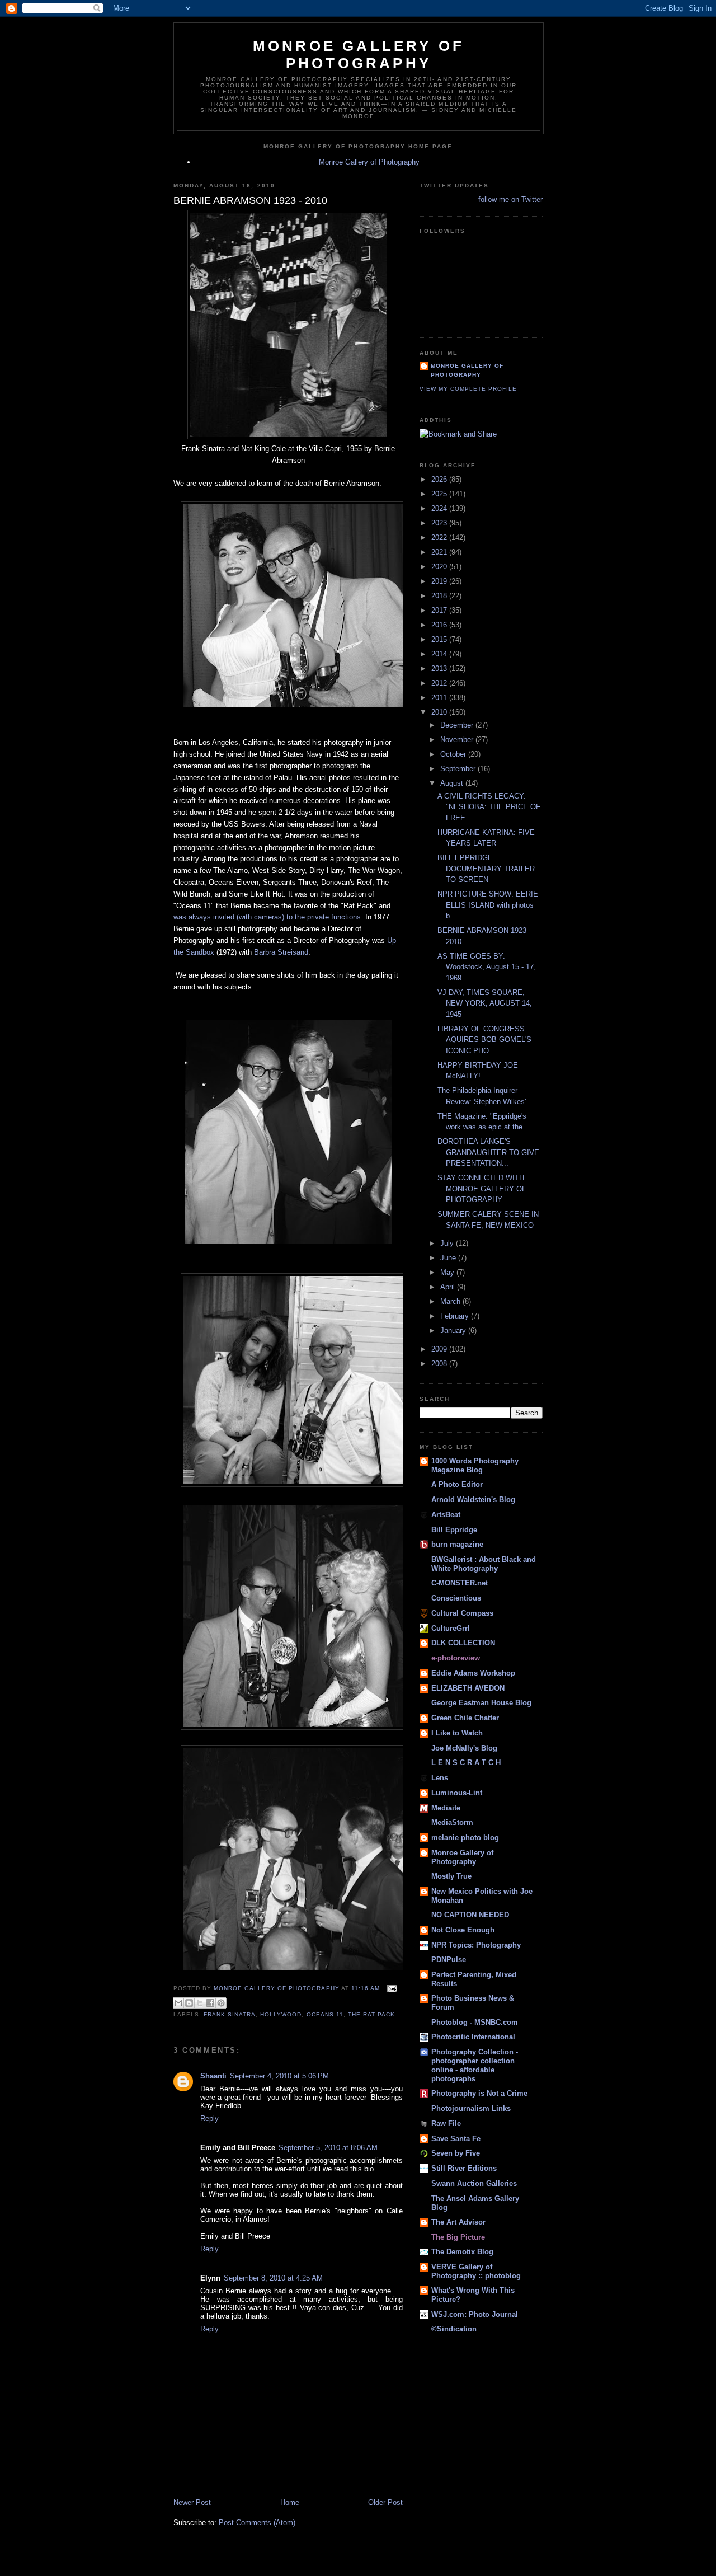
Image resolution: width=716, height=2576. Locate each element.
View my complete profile (468, 389)
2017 (440, 610)
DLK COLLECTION (463, 1643)
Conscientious (456, 1598)
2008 (440, 1364)
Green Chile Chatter (465, 1718)
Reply (209, 2118)
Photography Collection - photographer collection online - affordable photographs (475, 2065)
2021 (440, 552)
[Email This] (178, 2003)
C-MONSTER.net (460, 1583)
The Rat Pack (371, 2014)
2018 (440, 596)
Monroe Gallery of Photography (359, 55)
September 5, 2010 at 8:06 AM (328, 2148)
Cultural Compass (462, 1613)
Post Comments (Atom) (257, 2523)
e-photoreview (456, 1658)
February (456, 1316)
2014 (440, 654)
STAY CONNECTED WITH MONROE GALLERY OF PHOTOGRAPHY (482, 1189)
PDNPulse (449, 1960)
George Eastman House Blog (481, 1703)
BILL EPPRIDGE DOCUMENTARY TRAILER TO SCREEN (486, 869)
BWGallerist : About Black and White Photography (484, 1564)
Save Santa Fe (456, 2139)
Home (290, 2502)
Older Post (385, 2502)
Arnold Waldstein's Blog (473, 1500)
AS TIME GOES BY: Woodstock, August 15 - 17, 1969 (487, 967)
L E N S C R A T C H (466, 1763)
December (458, 725)
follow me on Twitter (510, 200)
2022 (440, 538)
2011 (440, 698)
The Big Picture (458, 2237)
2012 (440, 683)
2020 (440, 567)
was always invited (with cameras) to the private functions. (268, 917)
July (448, 1243)
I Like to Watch (457, 1733)
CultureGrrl (451, 1628)
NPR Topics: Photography (476, 1945)
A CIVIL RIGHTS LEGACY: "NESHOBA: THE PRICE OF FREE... (489, 807)
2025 (440, 494)
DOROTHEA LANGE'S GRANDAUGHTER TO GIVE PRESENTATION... (488, 1152)
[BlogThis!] (189, 2003)
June (449, 1258)
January (454, 1331)
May (448, 1272)
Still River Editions (464, 2168)
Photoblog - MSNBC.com (475, 2022)
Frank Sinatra (230, 2014)
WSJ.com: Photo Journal (475, 2314)
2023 (440, 523)
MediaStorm (452, 1822)
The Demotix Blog (462, 2252)
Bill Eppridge (454, 1530)
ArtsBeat (446, 1515)
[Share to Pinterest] (221, 2003)
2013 (440, 668)
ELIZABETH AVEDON (468, 1688)
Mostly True (451, 1876)
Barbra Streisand (281, 952)
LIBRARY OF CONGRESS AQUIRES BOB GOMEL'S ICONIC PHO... (484, 1040)
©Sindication (454, 2329)
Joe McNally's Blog (464, 1748)
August (453, 783)
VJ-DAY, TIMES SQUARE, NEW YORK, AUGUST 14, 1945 (485, 1003)
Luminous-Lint (457, 1793)
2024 (440, 508)
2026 (440, 479)
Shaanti (213, 2076)
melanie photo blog (465, 1838)
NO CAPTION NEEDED (470, 1915)
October (454, 754)
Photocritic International (473, 2037)
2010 (440, 712)
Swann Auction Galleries (474, 2183)
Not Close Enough (463, 1930)
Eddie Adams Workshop (473, 1673)
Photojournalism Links (471, 2108)
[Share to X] (200, 2003)
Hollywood (281, 2014)
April (449, 1287)
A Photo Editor (457, 1484)
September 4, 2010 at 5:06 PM (279, 2076)
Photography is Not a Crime (479, 2093)
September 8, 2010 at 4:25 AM (273, 2278)
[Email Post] (391, 1988)
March (451, 1301)
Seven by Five (456, 2153)
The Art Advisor (458, 2222)
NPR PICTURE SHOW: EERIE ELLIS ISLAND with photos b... (488, 905)
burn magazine (457, 1544)
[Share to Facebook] (210, 2003)
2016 (440, 625)
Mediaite (446, 1808)
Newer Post (192, 2502)
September (459, 769)
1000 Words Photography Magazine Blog (475, 1465)
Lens (440, 1778)
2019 (440, 581)
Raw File (446, 2124)
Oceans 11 (325, 2014)
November (458, 740)
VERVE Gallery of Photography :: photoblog (476, 2271)
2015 (440, 639)
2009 (440, 1349)
